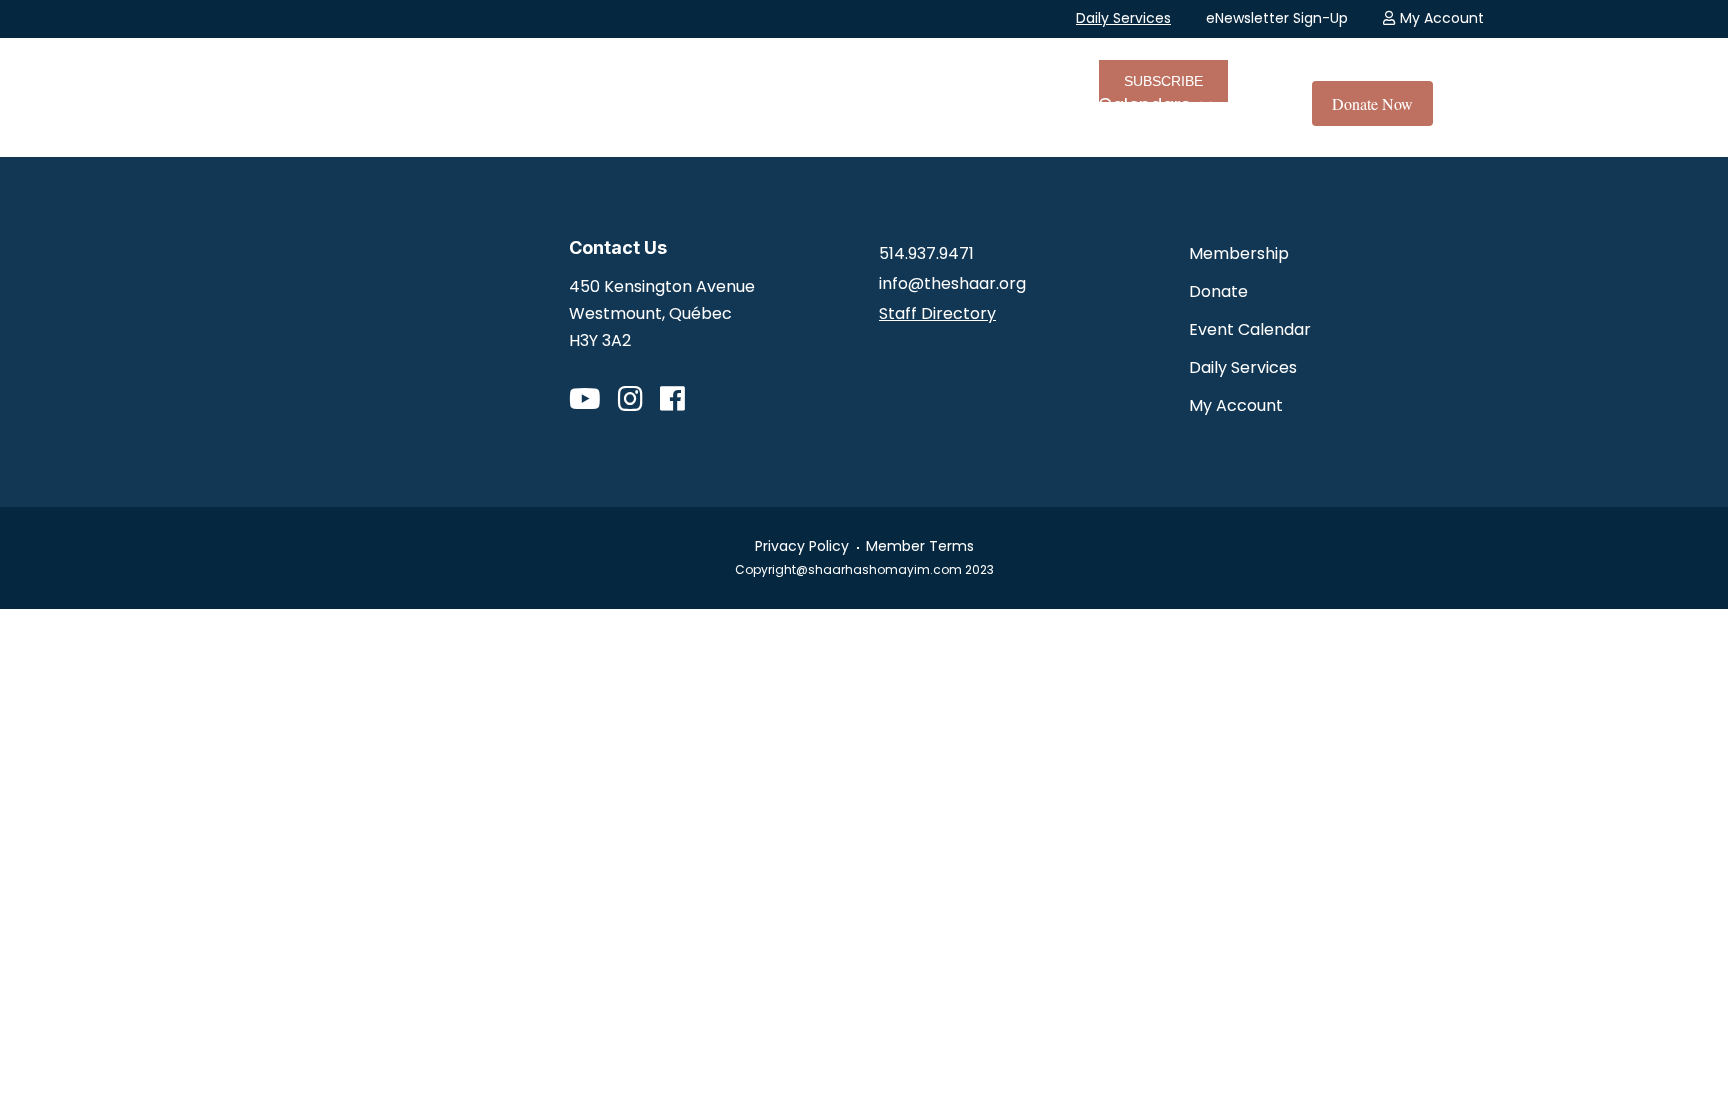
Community (757, 104)
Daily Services (1123, 18)
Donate (1218, 291)
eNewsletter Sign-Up (1277, 18)
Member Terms (920, 546)
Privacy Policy (802, 546)
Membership (1239, 253)
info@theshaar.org (952, 283)
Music (889, 104)
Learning (1006, 104)
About (541, 104)
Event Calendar (1250, 329)
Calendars (1144, 104)
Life (636, 104)
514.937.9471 (926, 253)
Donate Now (1372, 103)
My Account (1442, 18)
